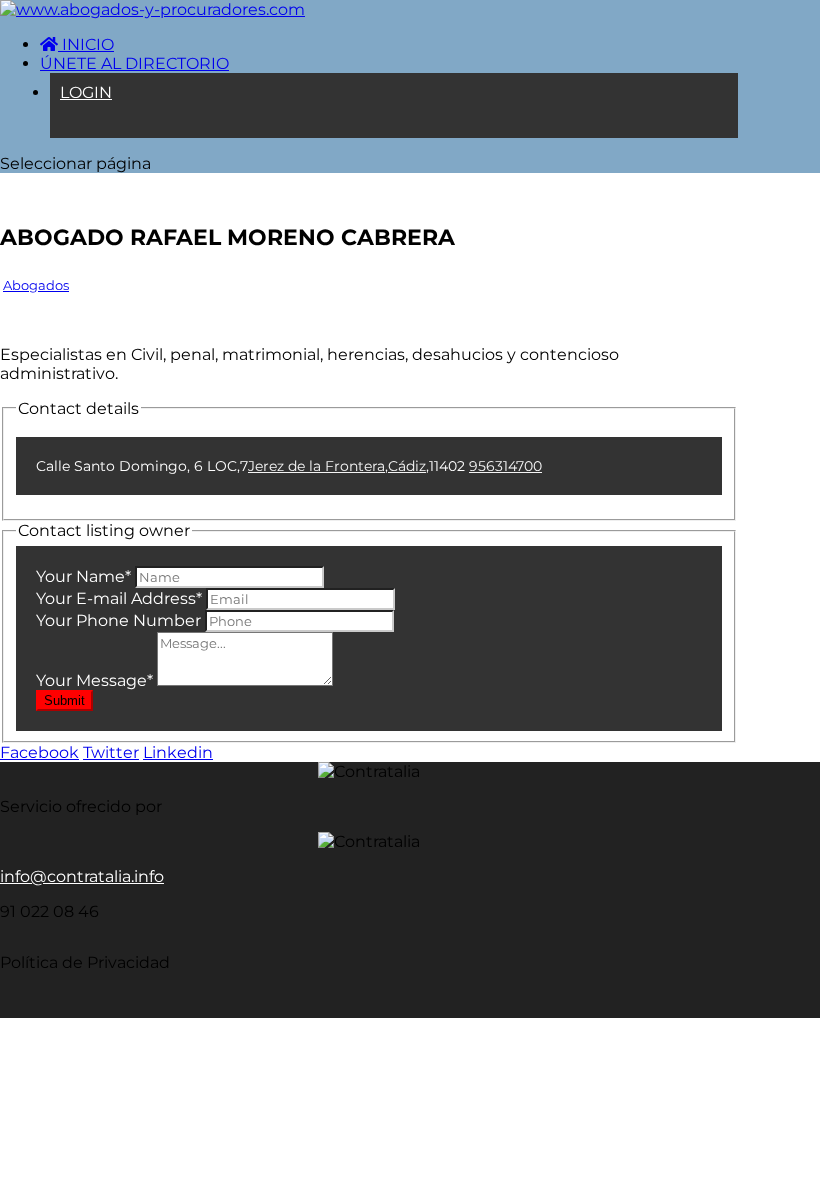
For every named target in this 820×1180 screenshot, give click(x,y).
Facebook (39, 752)
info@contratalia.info (82, 876)
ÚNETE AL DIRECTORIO (134, 63)
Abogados (36, 285)
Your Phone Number (118, 620)
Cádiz (407, 466)
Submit (64, 700)
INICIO (86, 44)
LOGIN (86, 92)
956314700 (505, 466)
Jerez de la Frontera (316, 466)
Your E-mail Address (119, 598)
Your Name (83, 576)
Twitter (111, 752)
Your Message (94, 680)
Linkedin (178, 752)
